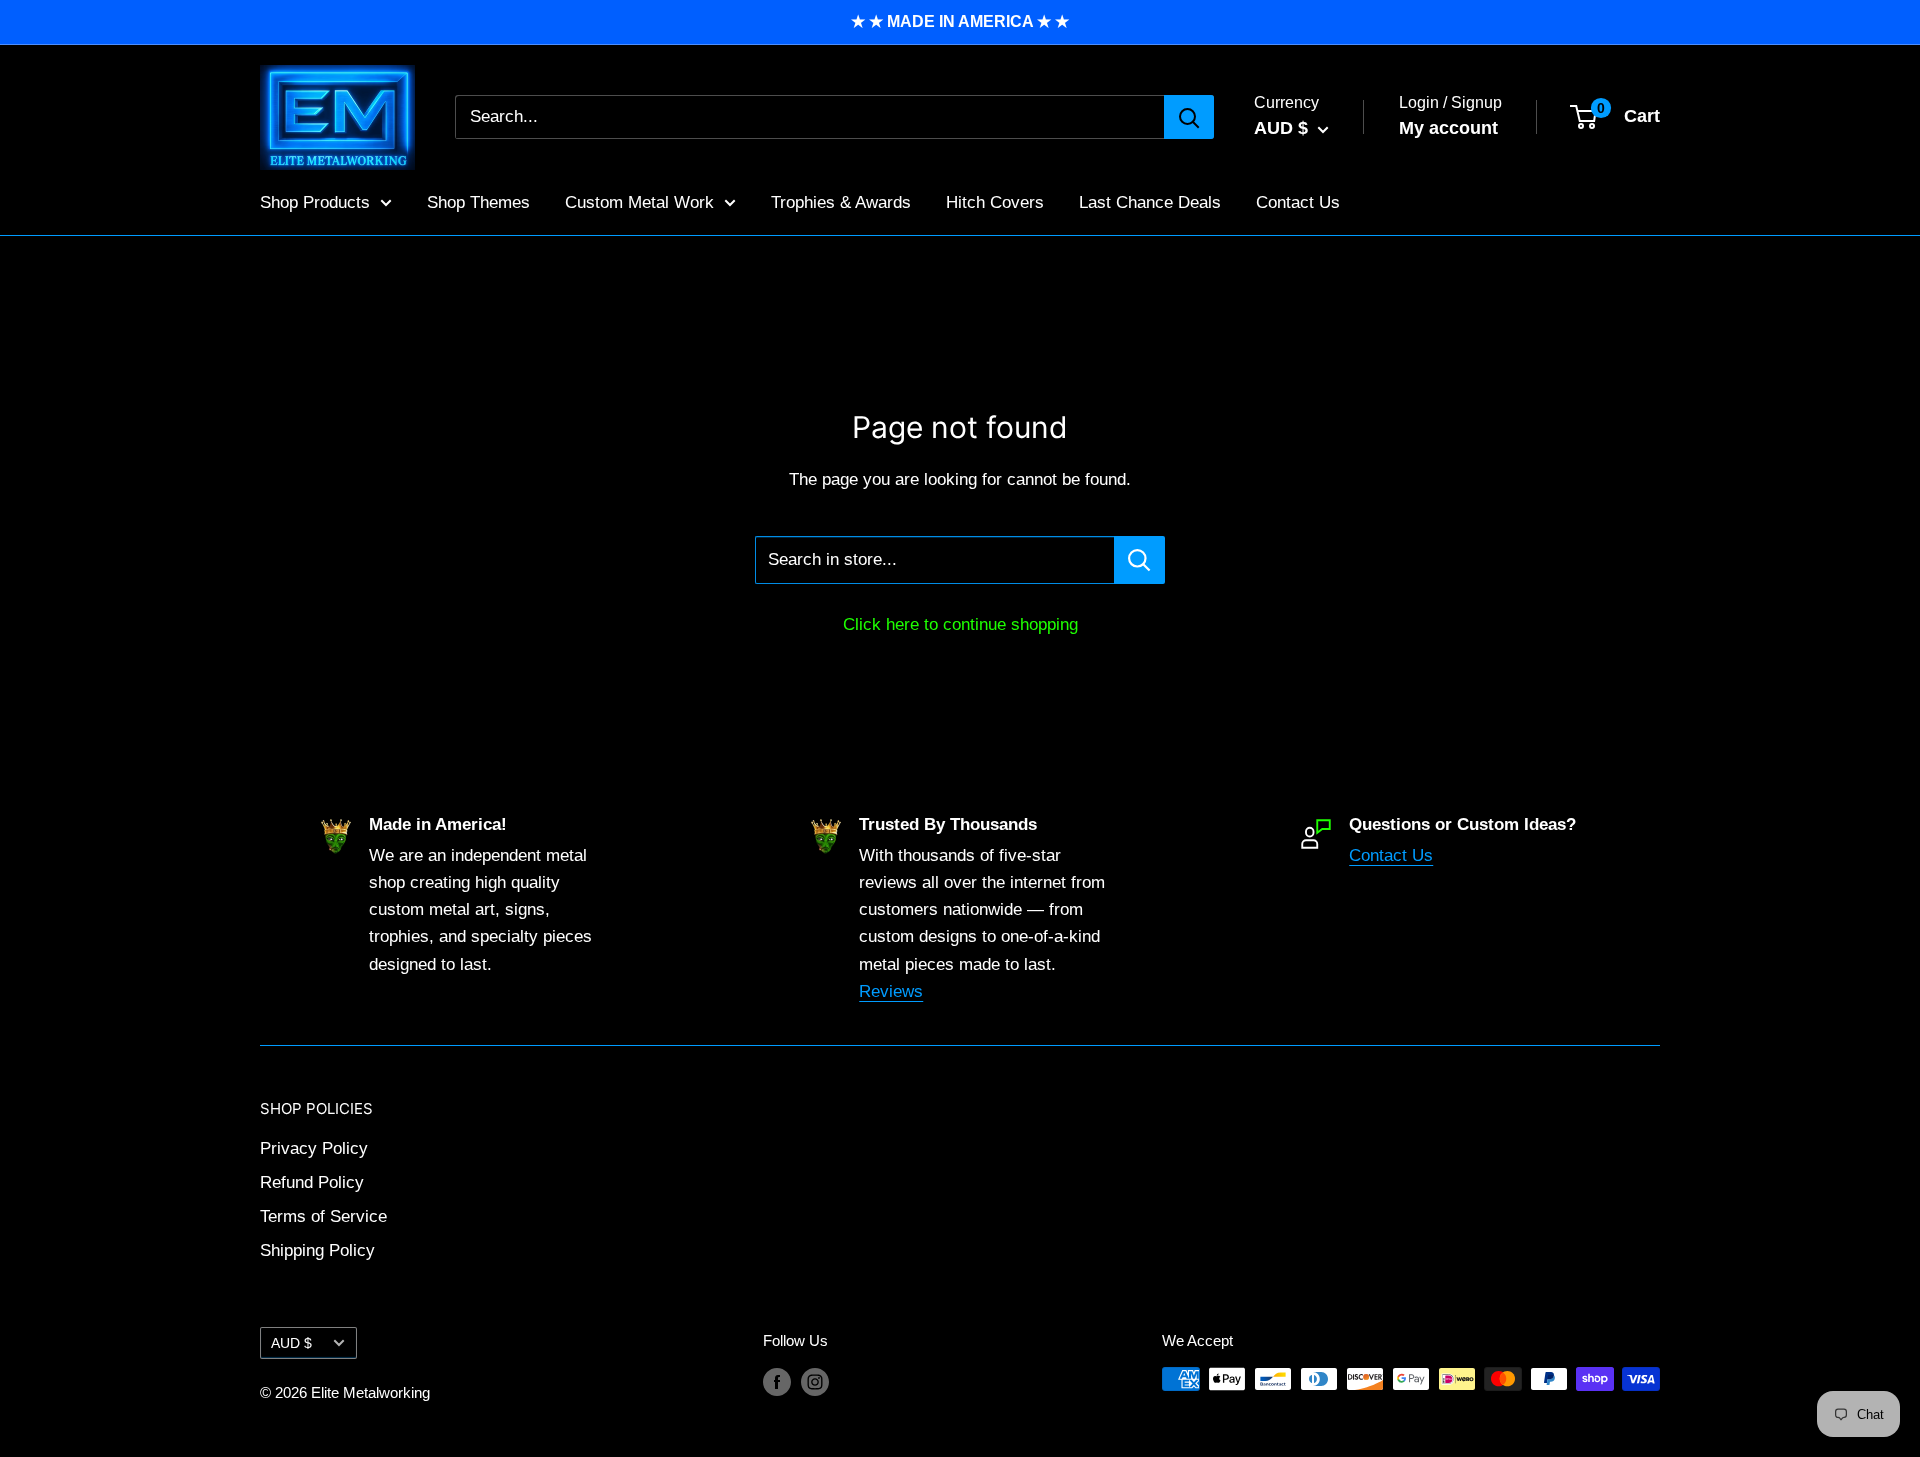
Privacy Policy (314, 1148)
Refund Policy (312, 1182)
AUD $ (291, 1343)
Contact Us (1298, 201)
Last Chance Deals (1150, 201)
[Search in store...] (1139, 560)
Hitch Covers (995, 201)
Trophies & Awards (841, 201)
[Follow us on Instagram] (815, 1381)
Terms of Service (323, 1216)
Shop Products (315, 201)
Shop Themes (478, 201)
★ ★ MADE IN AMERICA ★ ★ (960, 21)
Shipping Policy (317, 1250)
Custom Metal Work (639, 201)
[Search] (1189, 117)
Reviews (891, 991)
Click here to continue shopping (960, 624)
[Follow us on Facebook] (777, 1381)
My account (1448, 128)
